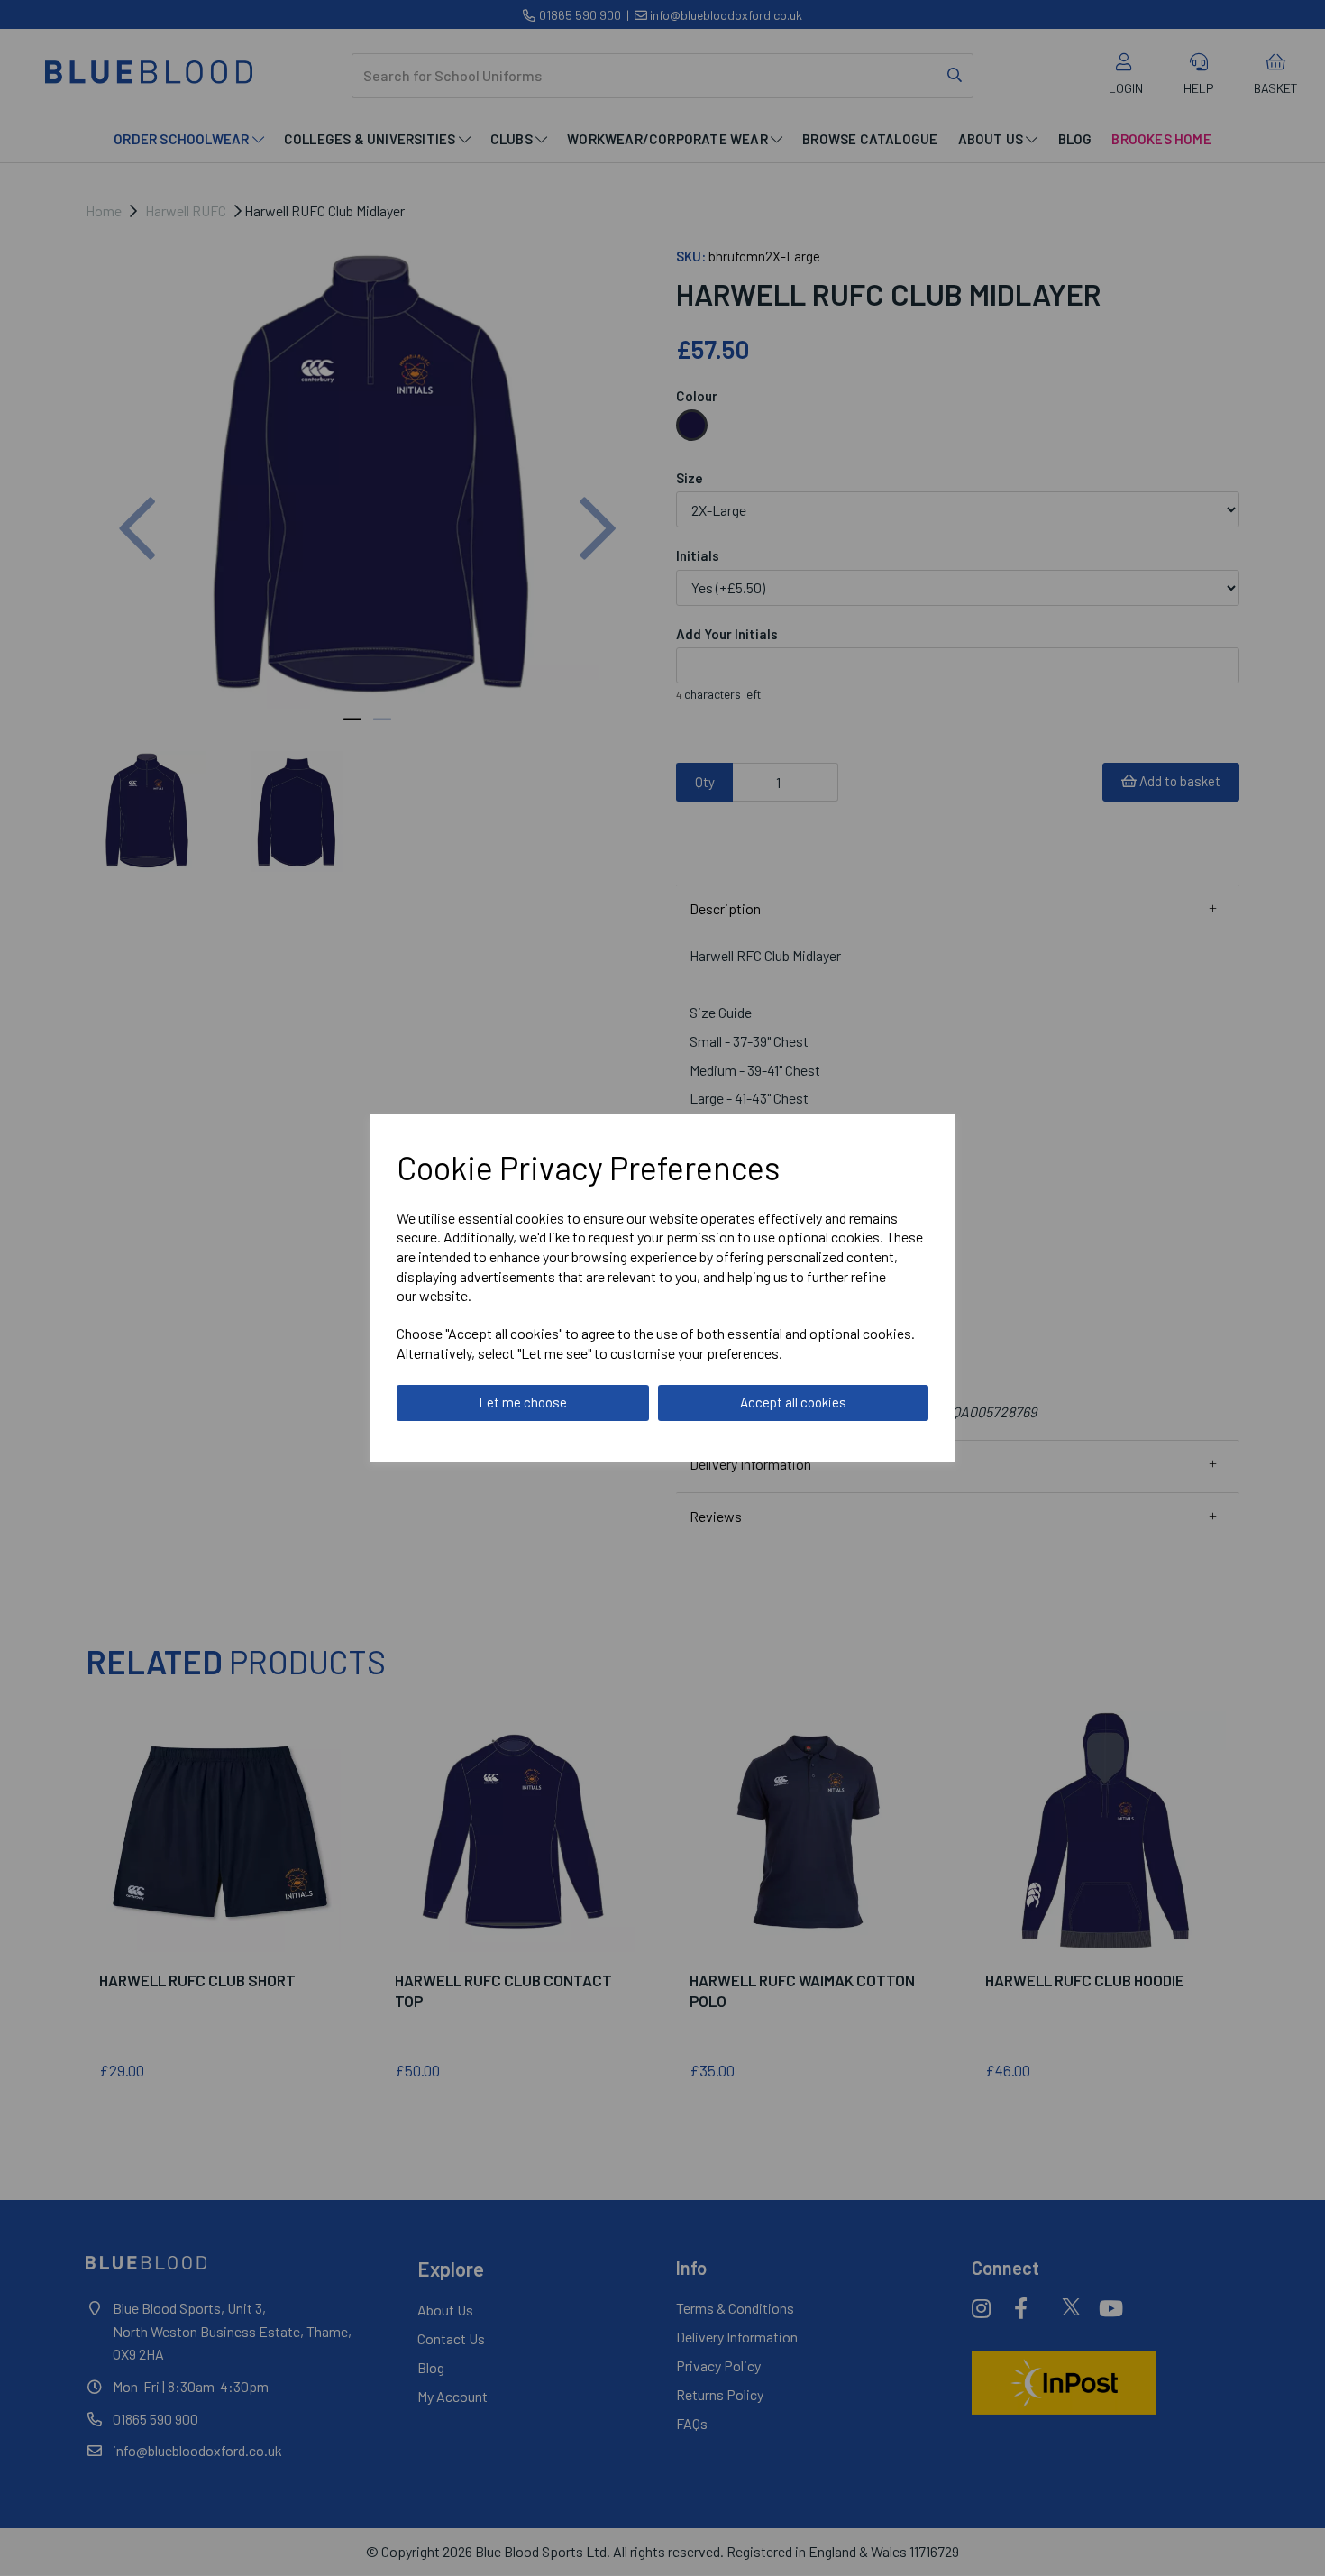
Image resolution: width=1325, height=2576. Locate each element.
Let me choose (523, 1402)
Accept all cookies (793, 1402)
